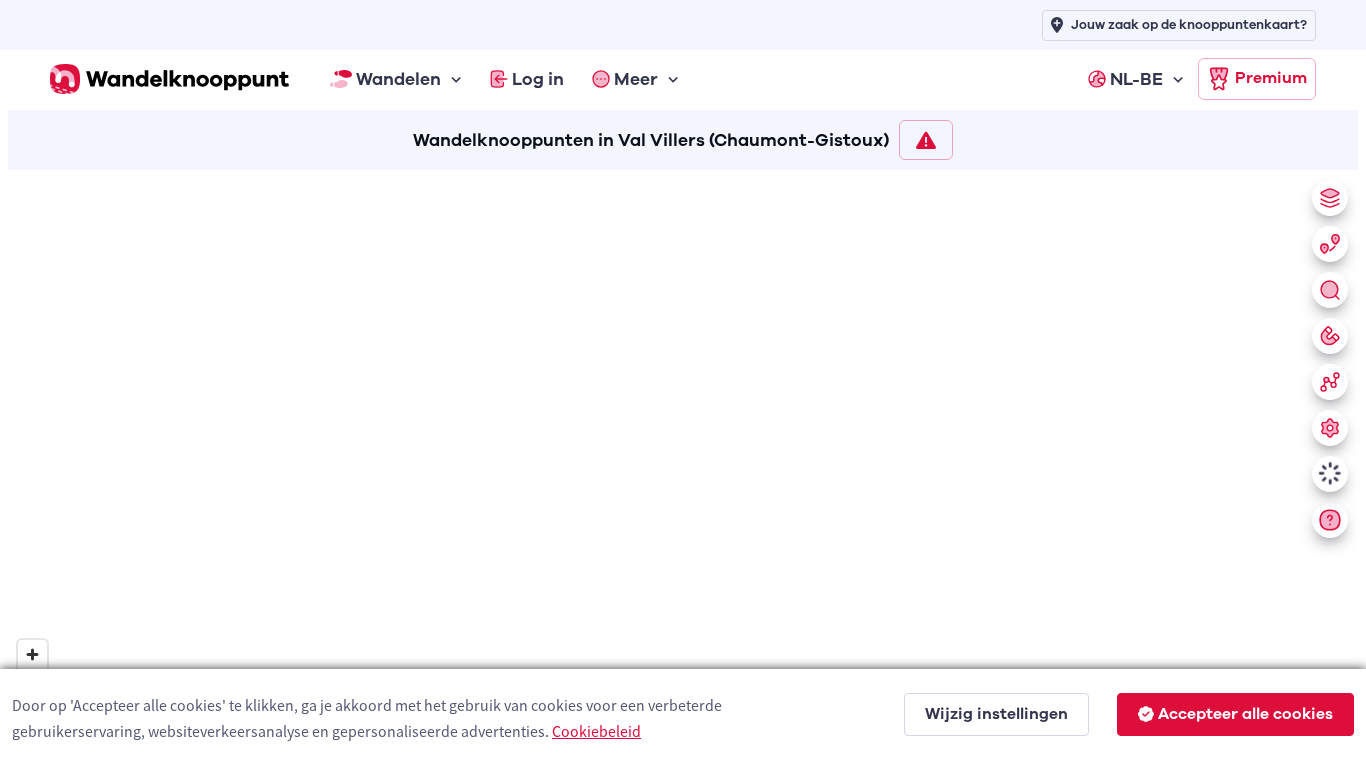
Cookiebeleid (596, 731)
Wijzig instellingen (996, 714)
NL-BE (1136, 79)
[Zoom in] (32, 654)
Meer (636, 79)
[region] (683, 465)
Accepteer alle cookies (1245, 714)
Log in (538, 79)
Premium (1271, 78)
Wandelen (398, 79)
